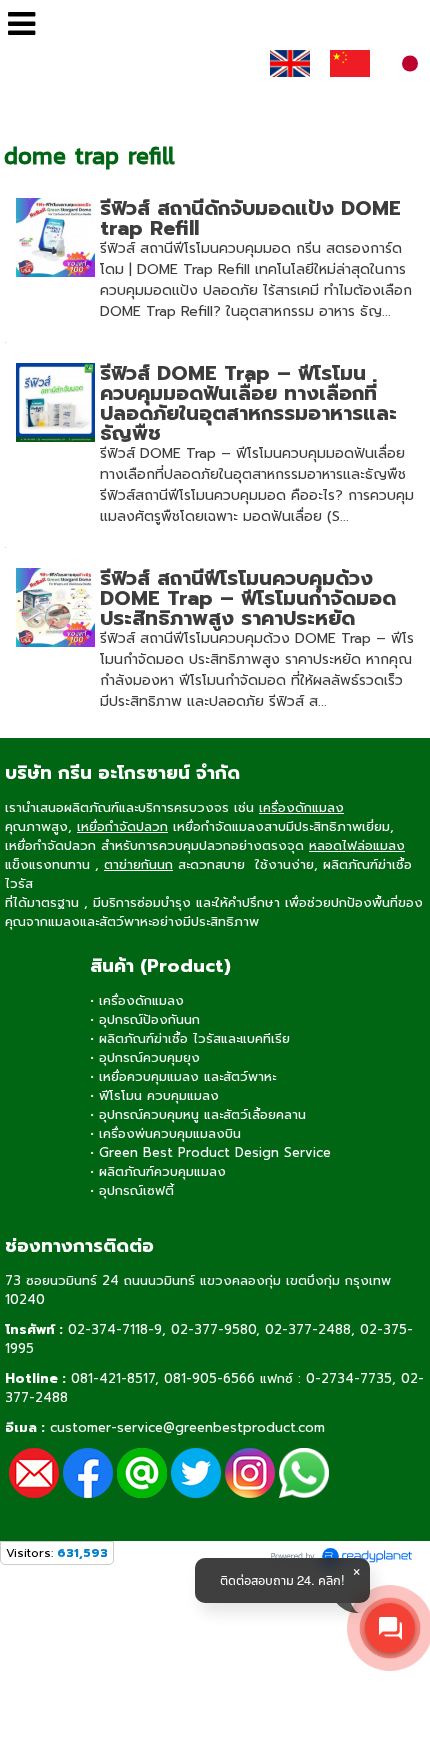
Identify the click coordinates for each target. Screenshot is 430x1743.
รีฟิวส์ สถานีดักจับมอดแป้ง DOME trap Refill (250, 218)
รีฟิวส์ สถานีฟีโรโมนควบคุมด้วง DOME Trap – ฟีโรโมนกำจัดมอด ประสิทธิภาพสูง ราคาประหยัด (248, 598)
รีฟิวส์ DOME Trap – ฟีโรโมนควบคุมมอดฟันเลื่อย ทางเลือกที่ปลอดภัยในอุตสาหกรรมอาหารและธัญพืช (248, 403)
